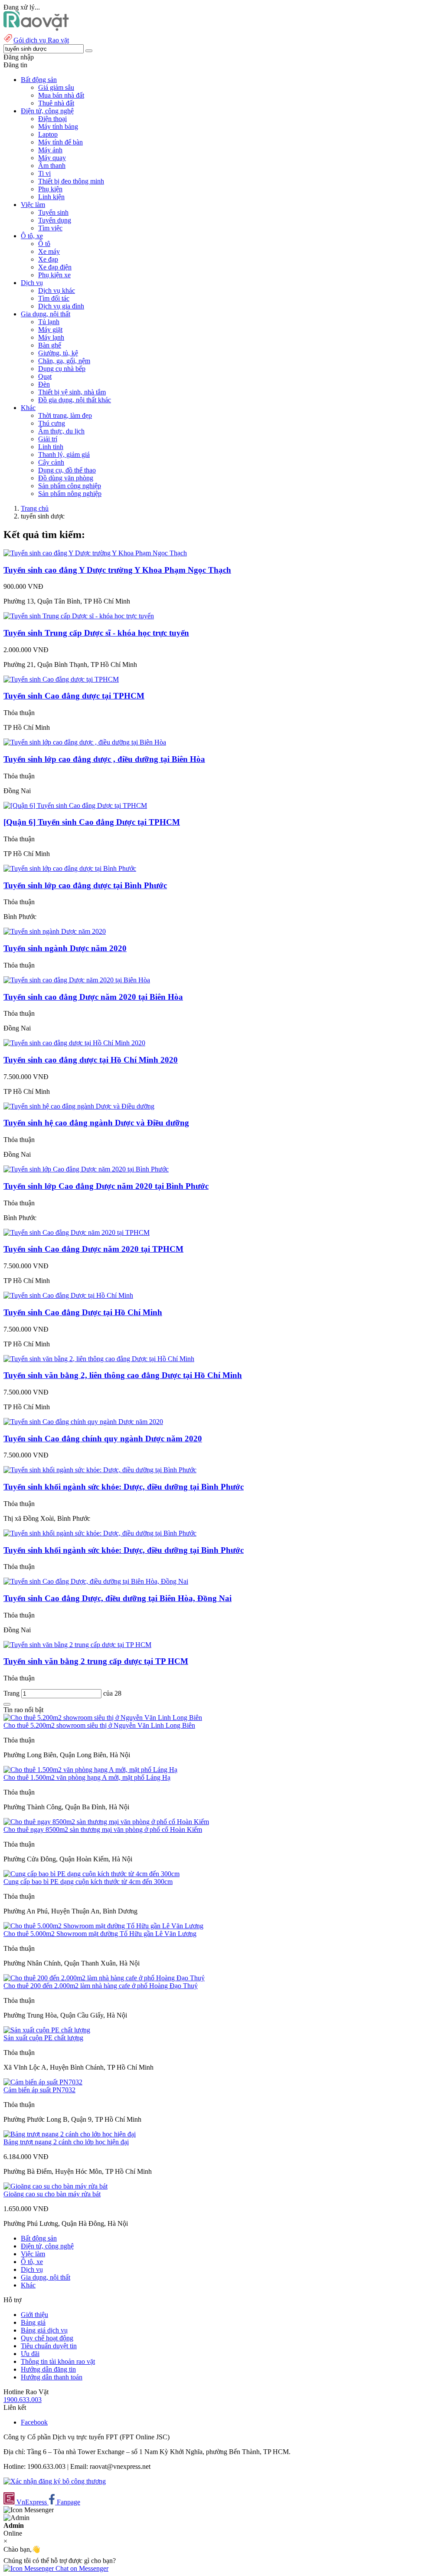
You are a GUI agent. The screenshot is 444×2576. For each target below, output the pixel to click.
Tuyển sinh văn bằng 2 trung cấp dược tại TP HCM (96, 1661)
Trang (12, 1693)
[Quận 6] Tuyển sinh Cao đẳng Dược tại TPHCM (92, 822)
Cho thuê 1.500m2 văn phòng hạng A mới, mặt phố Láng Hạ (87, 1777)
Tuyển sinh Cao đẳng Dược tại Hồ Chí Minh (83, 1312)
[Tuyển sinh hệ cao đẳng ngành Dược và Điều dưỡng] (79, 1106)
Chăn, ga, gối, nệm (64, 361)
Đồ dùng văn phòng (66, 478)
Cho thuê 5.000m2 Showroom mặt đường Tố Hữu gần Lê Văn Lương (100, 1934)
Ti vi (44, 173)
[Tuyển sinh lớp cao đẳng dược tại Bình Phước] (70, 868)
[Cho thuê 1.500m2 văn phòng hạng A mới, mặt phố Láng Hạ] (90, 1770)
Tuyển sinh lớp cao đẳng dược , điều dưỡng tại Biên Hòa (104, 759)
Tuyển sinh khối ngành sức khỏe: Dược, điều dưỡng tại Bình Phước (124, 1487)
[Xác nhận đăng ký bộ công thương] (55, 2481)
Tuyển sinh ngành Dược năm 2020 (65, 948)
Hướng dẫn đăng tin (48, 2369)
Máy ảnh (50, 150)
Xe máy (49, 251)
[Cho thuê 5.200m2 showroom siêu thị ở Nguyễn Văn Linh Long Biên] (103, 1718)
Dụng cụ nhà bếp (62, 369)
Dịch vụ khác (57, 290)
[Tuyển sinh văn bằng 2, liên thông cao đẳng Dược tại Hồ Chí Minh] (99, 1359)
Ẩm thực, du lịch (61, 431)
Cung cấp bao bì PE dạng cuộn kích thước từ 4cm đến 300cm (88, 1882)
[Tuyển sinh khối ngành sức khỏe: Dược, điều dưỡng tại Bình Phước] (100, 1470)
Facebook (34, 2422)
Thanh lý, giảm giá (64, 454)
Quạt (45, 376)
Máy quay (52, 158)
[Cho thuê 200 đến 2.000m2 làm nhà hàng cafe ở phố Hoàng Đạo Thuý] (104, 1978)
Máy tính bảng (58, 126)
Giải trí (48, 439)
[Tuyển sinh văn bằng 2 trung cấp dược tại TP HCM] (77, 1645)
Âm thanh (52, 166)
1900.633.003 (23, 2400)
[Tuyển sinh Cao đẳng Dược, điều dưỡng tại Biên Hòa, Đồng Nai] (96, 1581)
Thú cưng (52, 423)
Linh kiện (51, 197)
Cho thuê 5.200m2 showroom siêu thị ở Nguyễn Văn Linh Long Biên (99, 1725)
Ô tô (44, 244)
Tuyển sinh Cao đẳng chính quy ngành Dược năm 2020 (103, 1439)
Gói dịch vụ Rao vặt (41, 40)
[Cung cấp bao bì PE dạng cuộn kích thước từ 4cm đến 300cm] (91, 1874)
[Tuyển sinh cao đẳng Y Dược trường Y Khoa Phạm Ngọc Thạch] (95, 553)
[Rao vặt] (36, 28)
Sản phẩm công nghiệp (70, 486)
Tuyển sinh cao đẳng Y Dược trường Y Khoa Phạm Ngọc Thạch (117, 570)
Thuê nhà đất (56, 103)
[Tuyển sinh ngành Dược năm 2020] (55, 931)
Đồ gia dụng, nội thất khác (75, 400)
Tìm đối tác (54, 298)
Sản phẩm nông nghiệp (70, 494)
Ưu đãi (30, 2354)
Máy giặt (50, 330)
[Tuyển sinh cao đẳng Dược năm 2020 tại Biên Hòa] (77, 980)
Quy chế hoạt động (47, 2338)
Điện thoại (52, 119)
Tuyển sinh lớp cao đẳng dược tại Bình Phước (85, 885)
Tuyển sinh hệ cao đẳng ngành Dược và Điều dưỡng (96, 1123)
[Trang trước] (7, 1704)
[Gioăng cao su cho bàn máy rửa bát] (55, 2186)
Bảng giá (33, 2322)
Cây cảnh (51, 462)
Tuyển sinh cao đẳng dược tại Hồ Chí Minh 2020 (91, 1060)
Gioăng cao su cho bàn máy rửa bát (52, 2194)
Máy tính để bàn (60, 142)
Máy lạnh (51, 337)
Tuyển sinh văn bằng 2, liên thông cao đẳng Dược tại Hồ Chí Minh (123, 1375)
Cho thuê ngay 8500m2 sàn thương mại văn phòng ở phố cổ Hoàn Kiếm (103, 1829)
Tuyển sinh (53, 212)
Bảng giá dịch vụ (44, 2330)
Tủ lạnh (49, 322)
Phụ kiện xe (54, 275)
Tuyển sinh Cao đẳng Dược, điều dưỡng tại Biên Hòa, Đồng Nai (118, 1598)
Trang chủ (35, 508)
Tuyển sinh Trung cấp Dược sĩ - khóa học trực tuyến (96, 633)
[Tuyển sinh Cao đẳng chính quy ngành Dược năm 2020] (83, 1422)
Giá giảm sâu (56, 87)
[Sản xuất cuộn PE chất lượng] (47, 2030)
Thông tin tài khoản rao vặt (58, 2361)
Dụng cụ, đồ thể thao (67, 470)
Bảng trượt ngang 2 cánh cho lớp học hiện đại (66, 2142)
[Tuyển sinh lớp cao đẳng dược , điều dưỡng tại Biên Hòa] (85, 742)
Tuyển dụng (55, 220)
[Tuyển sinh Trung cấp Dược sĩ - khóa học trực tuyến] (79, 616)
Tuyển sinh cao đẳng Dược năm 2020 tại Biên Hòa (93, 997)
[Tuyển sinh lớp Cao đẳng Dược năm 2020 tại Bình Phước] (86, 1169)
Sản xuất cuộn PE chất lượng (43, 2038)
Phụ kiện (50, 189)
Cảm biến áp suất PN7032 (39, 2090)
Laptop (48, 134)
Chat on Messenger (81, 2568)
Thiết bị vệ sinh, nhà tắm (72, 392)
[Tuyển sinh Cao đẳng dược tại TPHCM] (61, 679)
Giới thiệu (34, 2315)
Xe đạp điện (55, 267)
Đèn (44, 384)
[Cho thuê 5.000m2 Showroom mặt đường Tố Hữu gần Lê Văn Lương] (103, 1926)
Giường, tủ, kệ (58, 353)
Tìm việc (50, 228)
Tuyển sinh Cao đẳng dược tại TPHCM (74, 696)
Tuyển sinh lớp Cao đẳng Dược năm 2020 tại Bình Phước (106, 1186)
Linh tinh (51, 447)
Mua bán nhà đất (61, 95)
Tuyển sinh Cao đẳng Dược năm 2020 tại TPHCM (93, 1249)
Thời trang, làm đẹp (65, 415)
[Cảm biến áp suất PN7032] (43, 2082)
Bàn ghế (50, 345)
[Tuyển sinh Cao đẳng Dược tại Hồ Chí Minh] (68, 1295)
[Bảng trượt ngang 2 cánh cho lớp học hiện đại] (70, 2134)
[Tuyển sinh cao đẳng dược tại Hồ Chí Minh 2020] (74, 1043)
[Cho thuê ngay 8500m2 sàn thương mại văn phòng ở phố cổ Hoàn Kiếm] (106, 1822)
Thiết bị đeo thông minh (71, 181)
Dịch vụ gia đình (61, 306)
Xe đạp (48, 259)
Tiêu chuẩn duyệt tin (49, 2346)
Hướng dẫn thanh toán (52, 2377)
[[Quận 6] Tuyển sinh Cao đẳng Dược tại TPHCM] (75, 806)
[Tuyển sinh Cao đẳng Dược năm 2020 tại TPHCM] (77, 1232)
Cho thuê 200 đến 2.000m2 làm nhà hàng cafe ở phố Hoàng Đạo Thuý (101, 1986)
